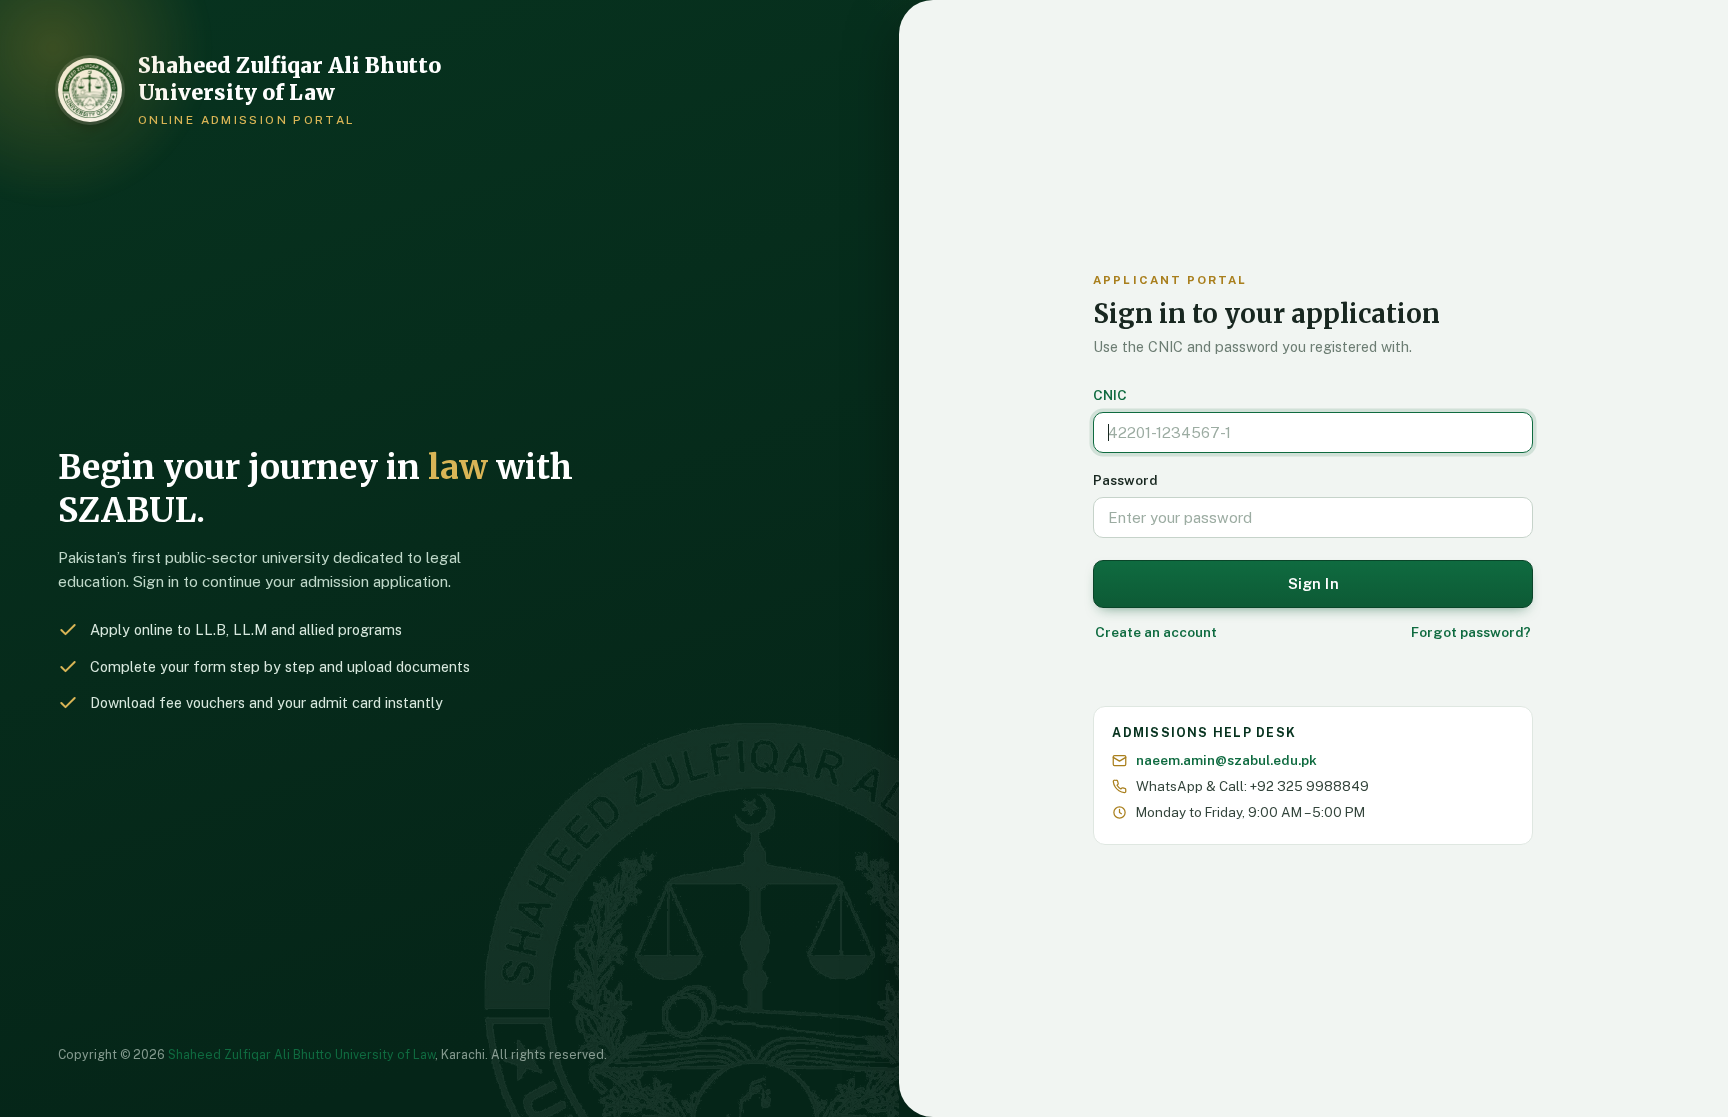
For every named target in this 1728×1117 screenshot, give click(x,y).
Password (1125, 480)
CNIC (1110, 395)
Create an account (1156, 632)
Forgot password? (1471, 632)
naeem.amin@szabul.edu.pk (1226, 760)
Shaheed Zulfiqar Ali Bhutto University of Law (301, 1054)
